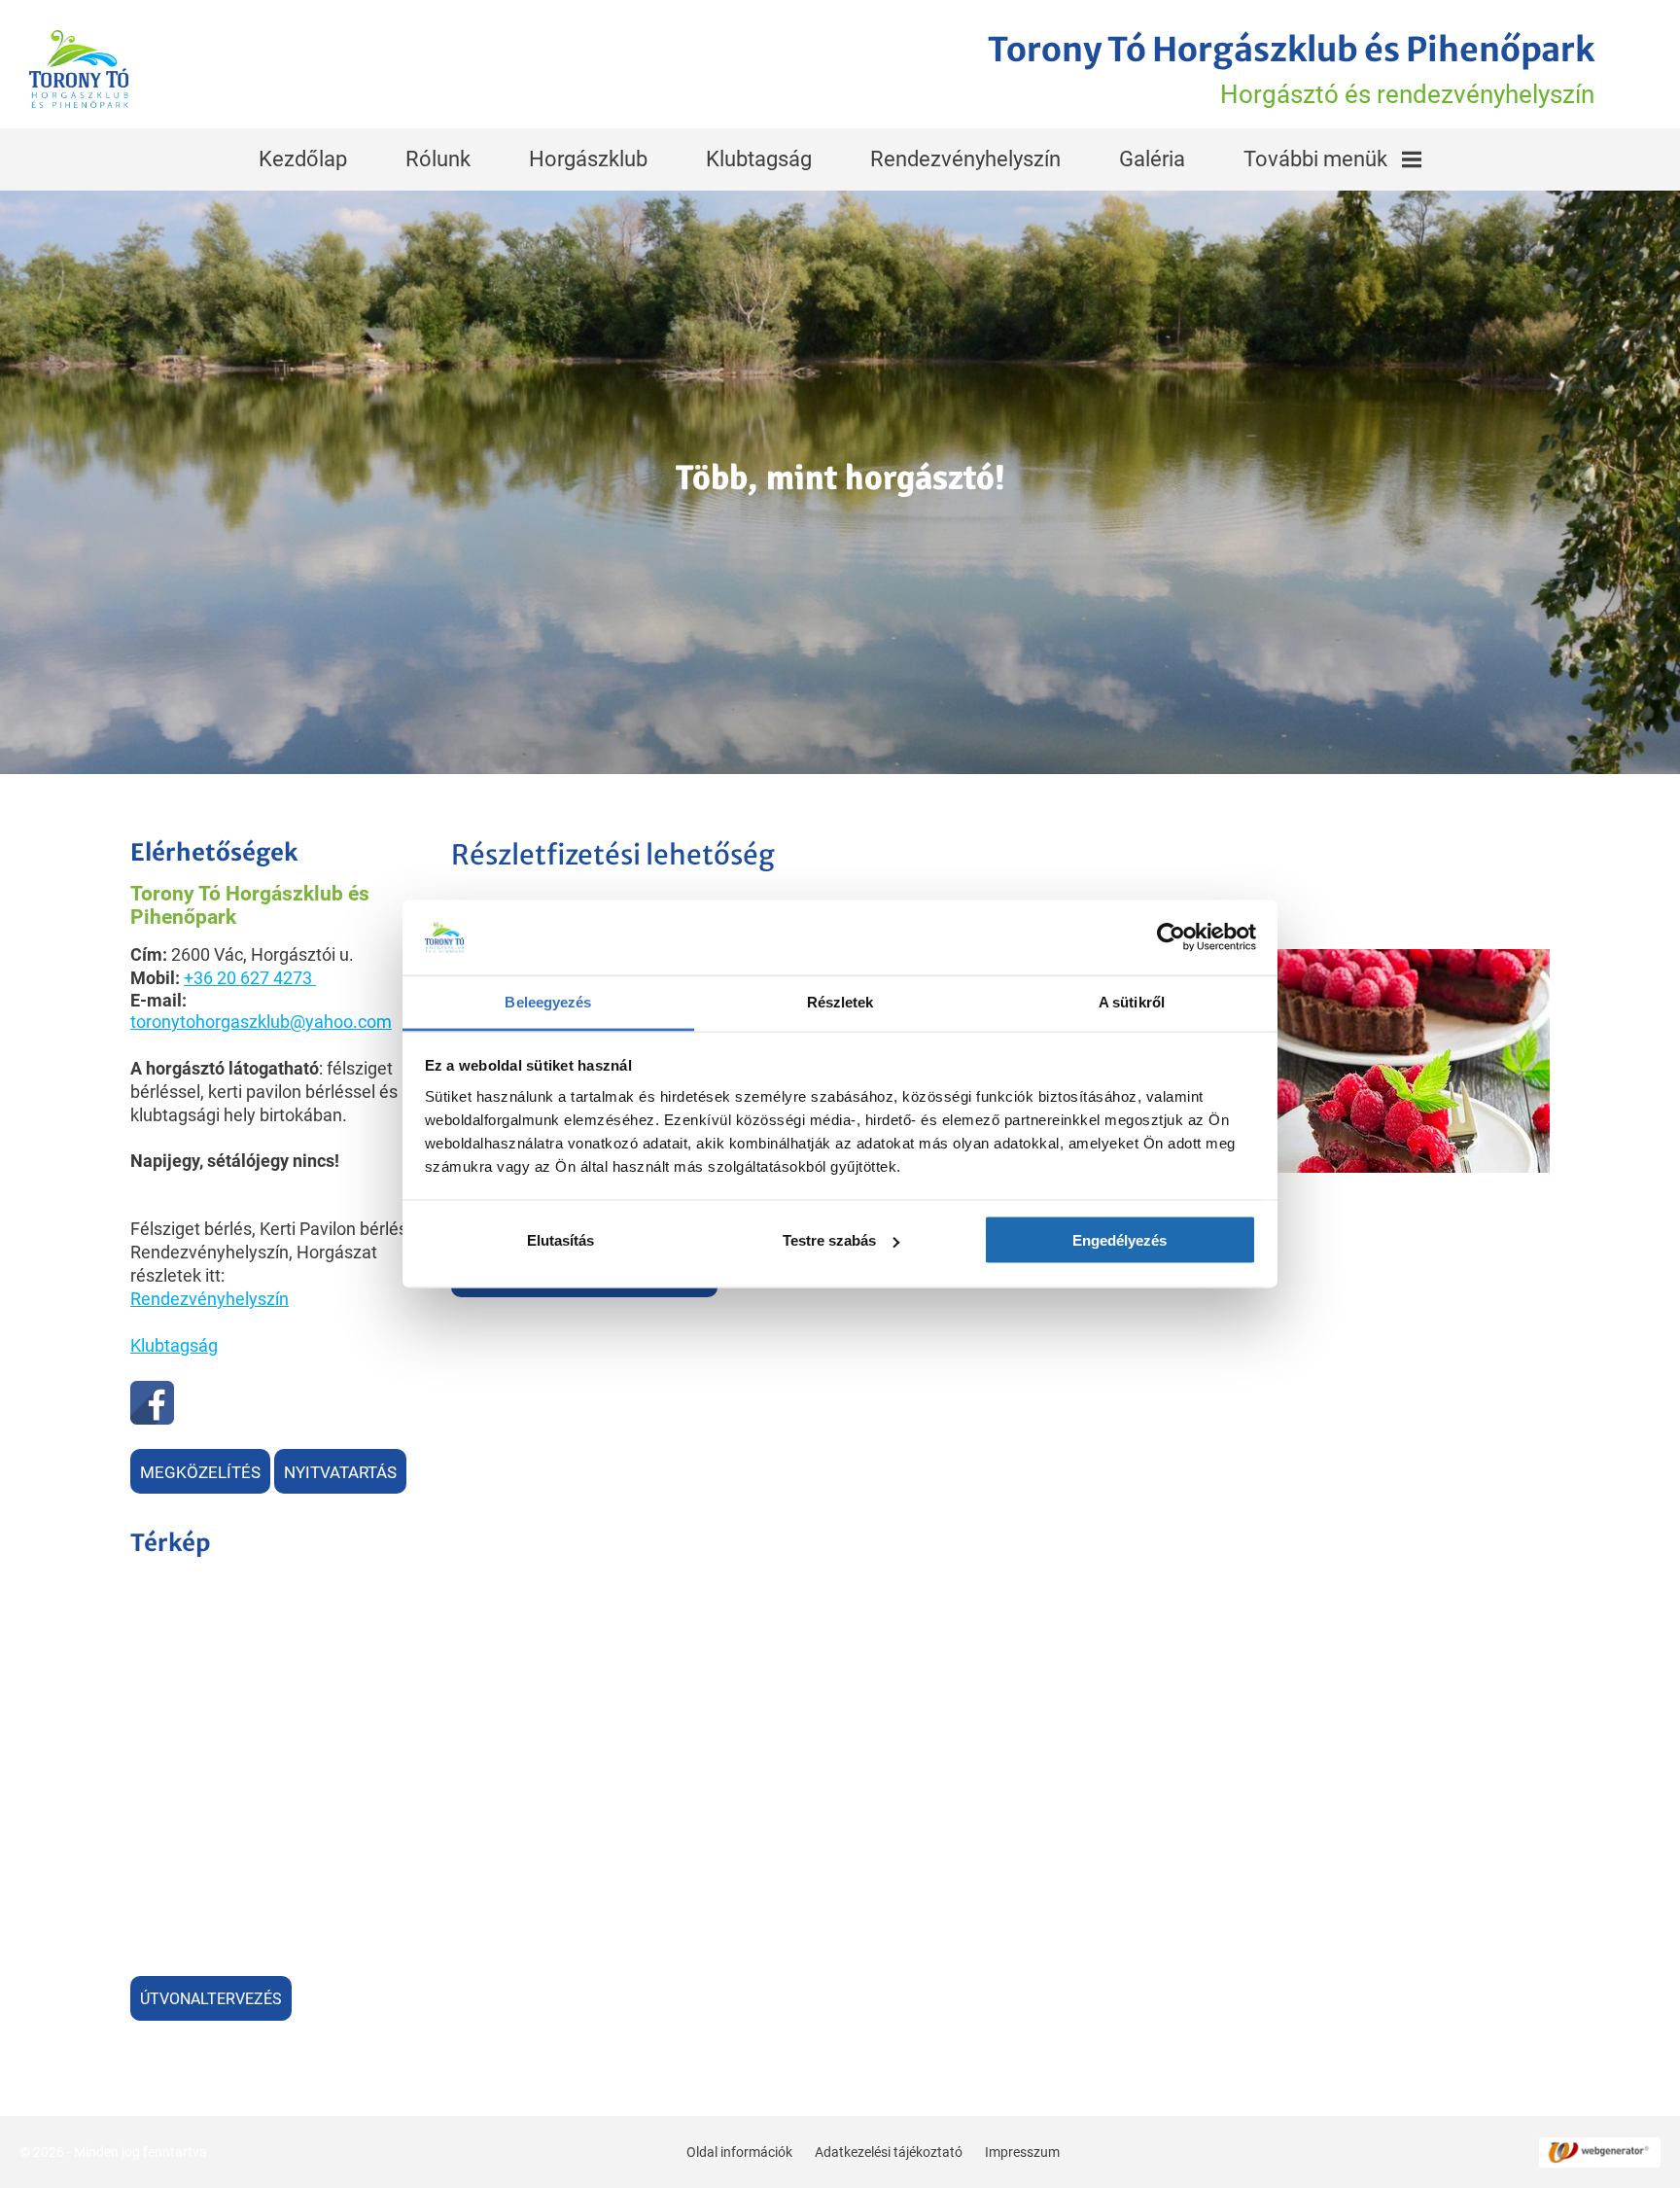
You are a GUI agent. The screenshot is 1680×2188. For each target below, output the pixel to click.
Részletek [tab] (840, 1001)
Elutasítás (560, 1240)
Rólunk (438, 159)
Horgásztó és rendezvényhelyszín (1291, 69)
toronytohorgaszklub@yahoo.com (261, 1022)
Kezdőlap (303, 159)
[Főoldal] (79, 69)
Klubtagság (759, 159)
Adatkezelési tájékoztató (889, 2152)
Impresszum (1022, 2152)
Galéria (1152, 159)
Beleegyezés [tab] (548, 1001)
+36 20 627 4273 (248, 978)
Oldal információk (739, 2152)
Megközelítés (200, 1472)
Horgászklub (588, 159)
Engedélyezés (1120, 1240)
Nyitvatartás (340, 1472)
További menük (1315, 159)
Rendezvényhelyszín (965, 159)
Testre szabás (829, 1240)
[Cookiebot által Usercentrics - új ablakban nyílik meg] (1171, 937)
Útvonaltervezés (211, 1999)
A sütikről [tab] (1132, 1001)
